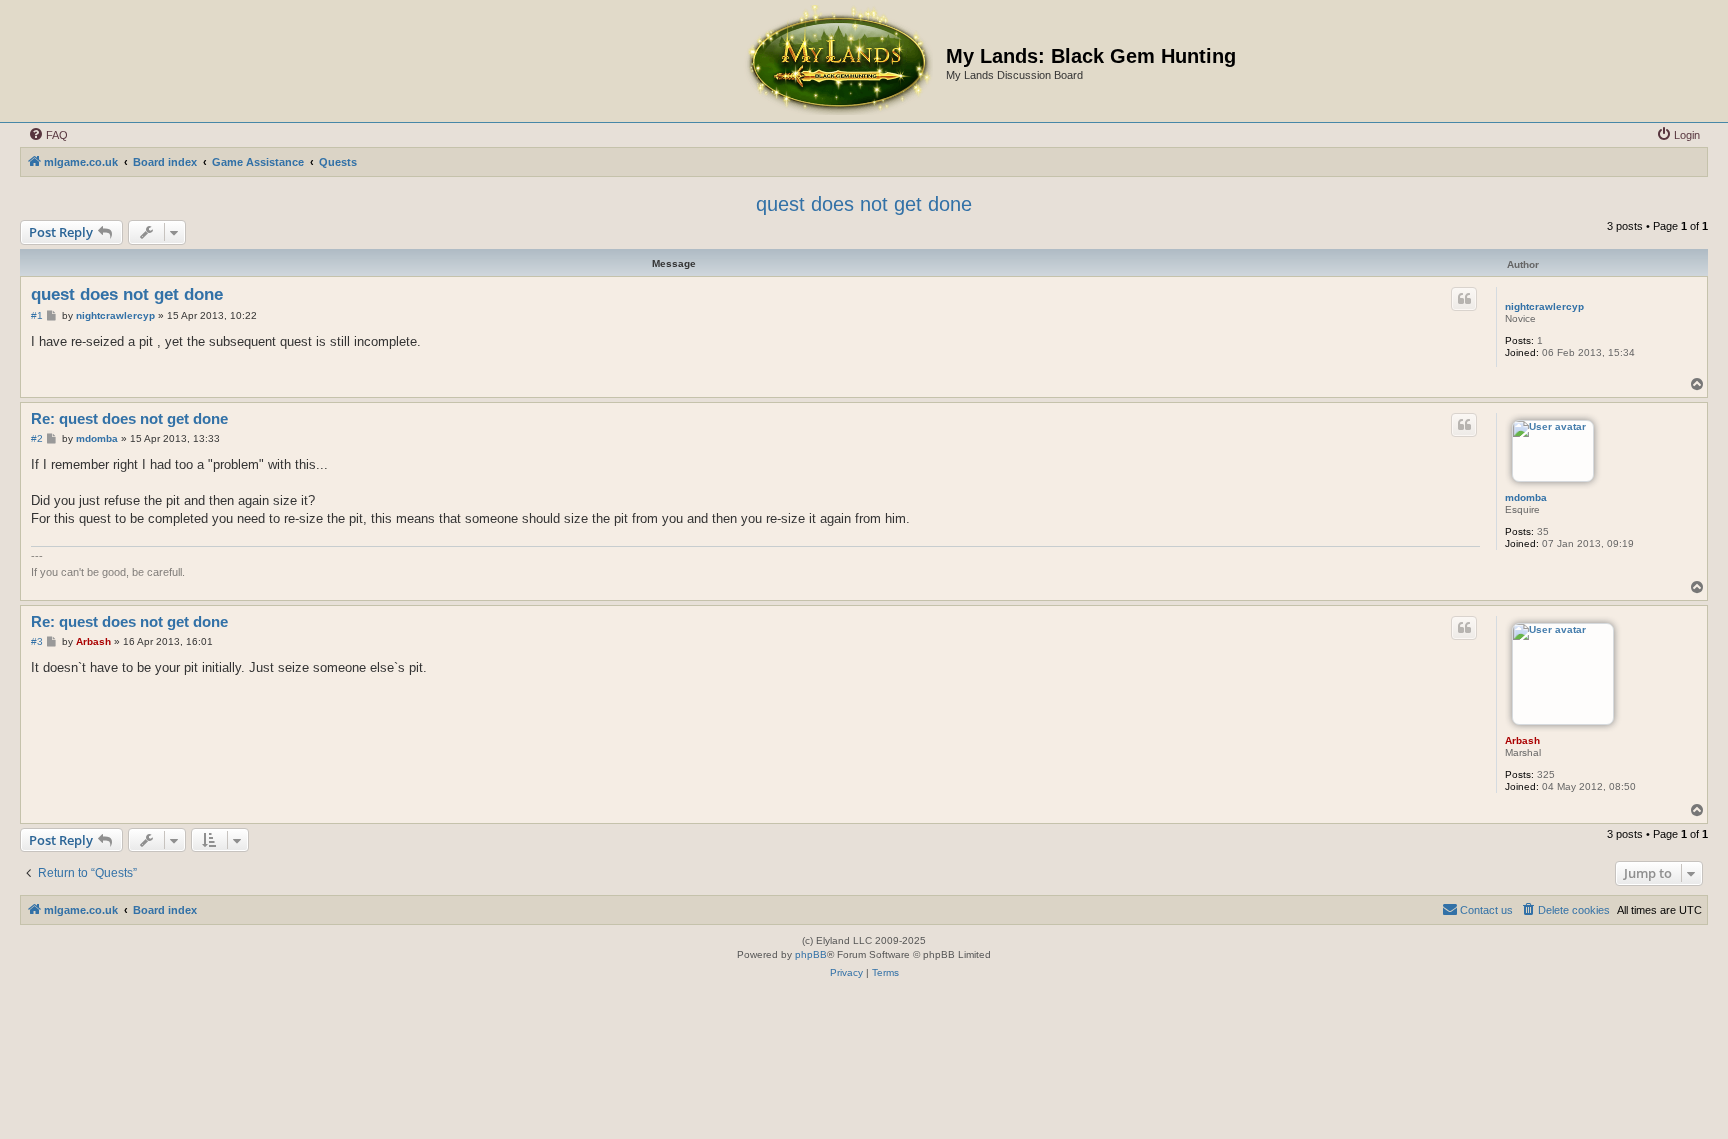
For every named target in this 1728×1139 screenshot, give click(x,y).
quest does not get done (864, 204)
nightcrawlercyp (1544, 306)
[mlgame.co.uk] (838, 61)
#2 (37, 438)
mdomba (1526, 497)
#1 (37, 315)
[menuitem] (48, 135)
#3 (37, 641)
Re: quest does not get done (129, 418)
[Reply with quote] (1464, 299)
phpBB (811, 954)
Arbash (1522, 740)
